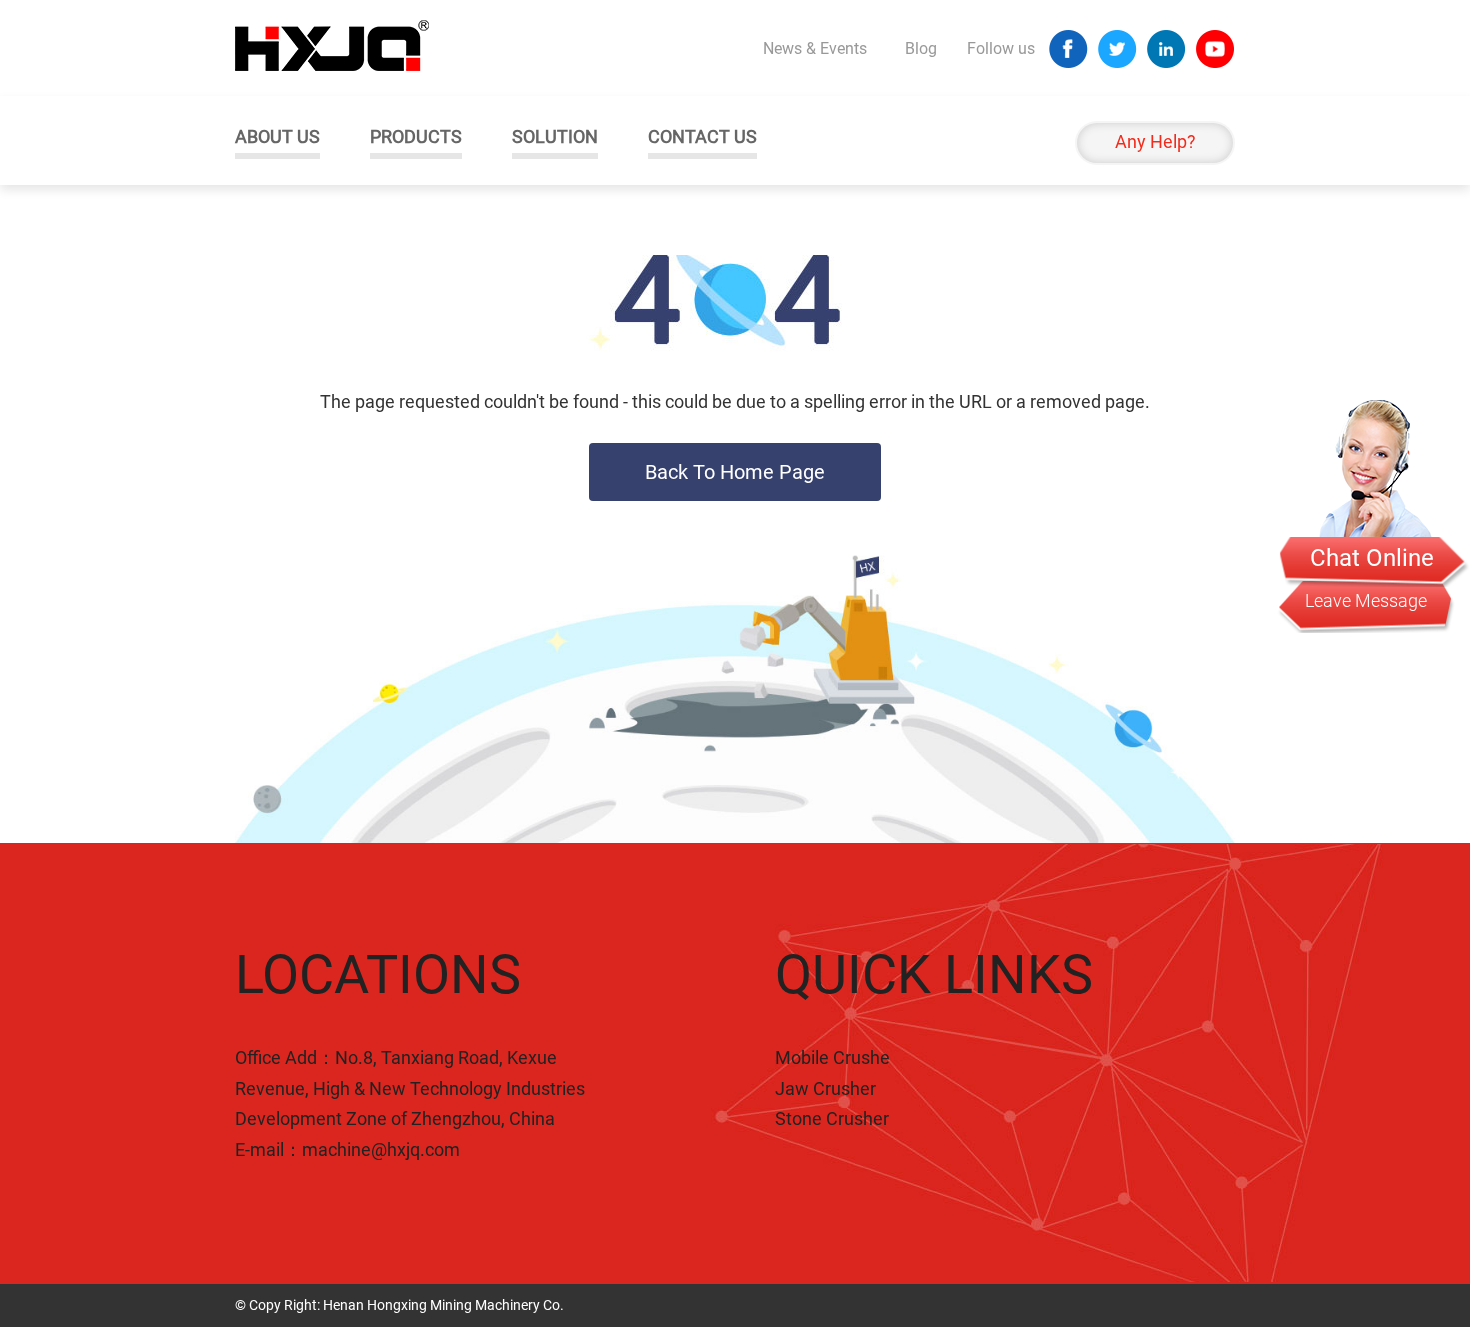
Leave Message (1366, 600)
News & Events (815, 48)
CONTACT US (702, 136)
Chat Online (1372, 558)
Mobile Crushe (832, 1057)
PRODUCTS (416, 136)
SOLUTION (555, 136)
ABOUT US (277, 136)
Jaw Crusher (825, 1088)
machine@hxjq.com (381, 1149)
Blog (921, 48)
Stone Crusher (832, 1118)
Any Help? (1155, 141)
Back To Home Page (735, 472)
